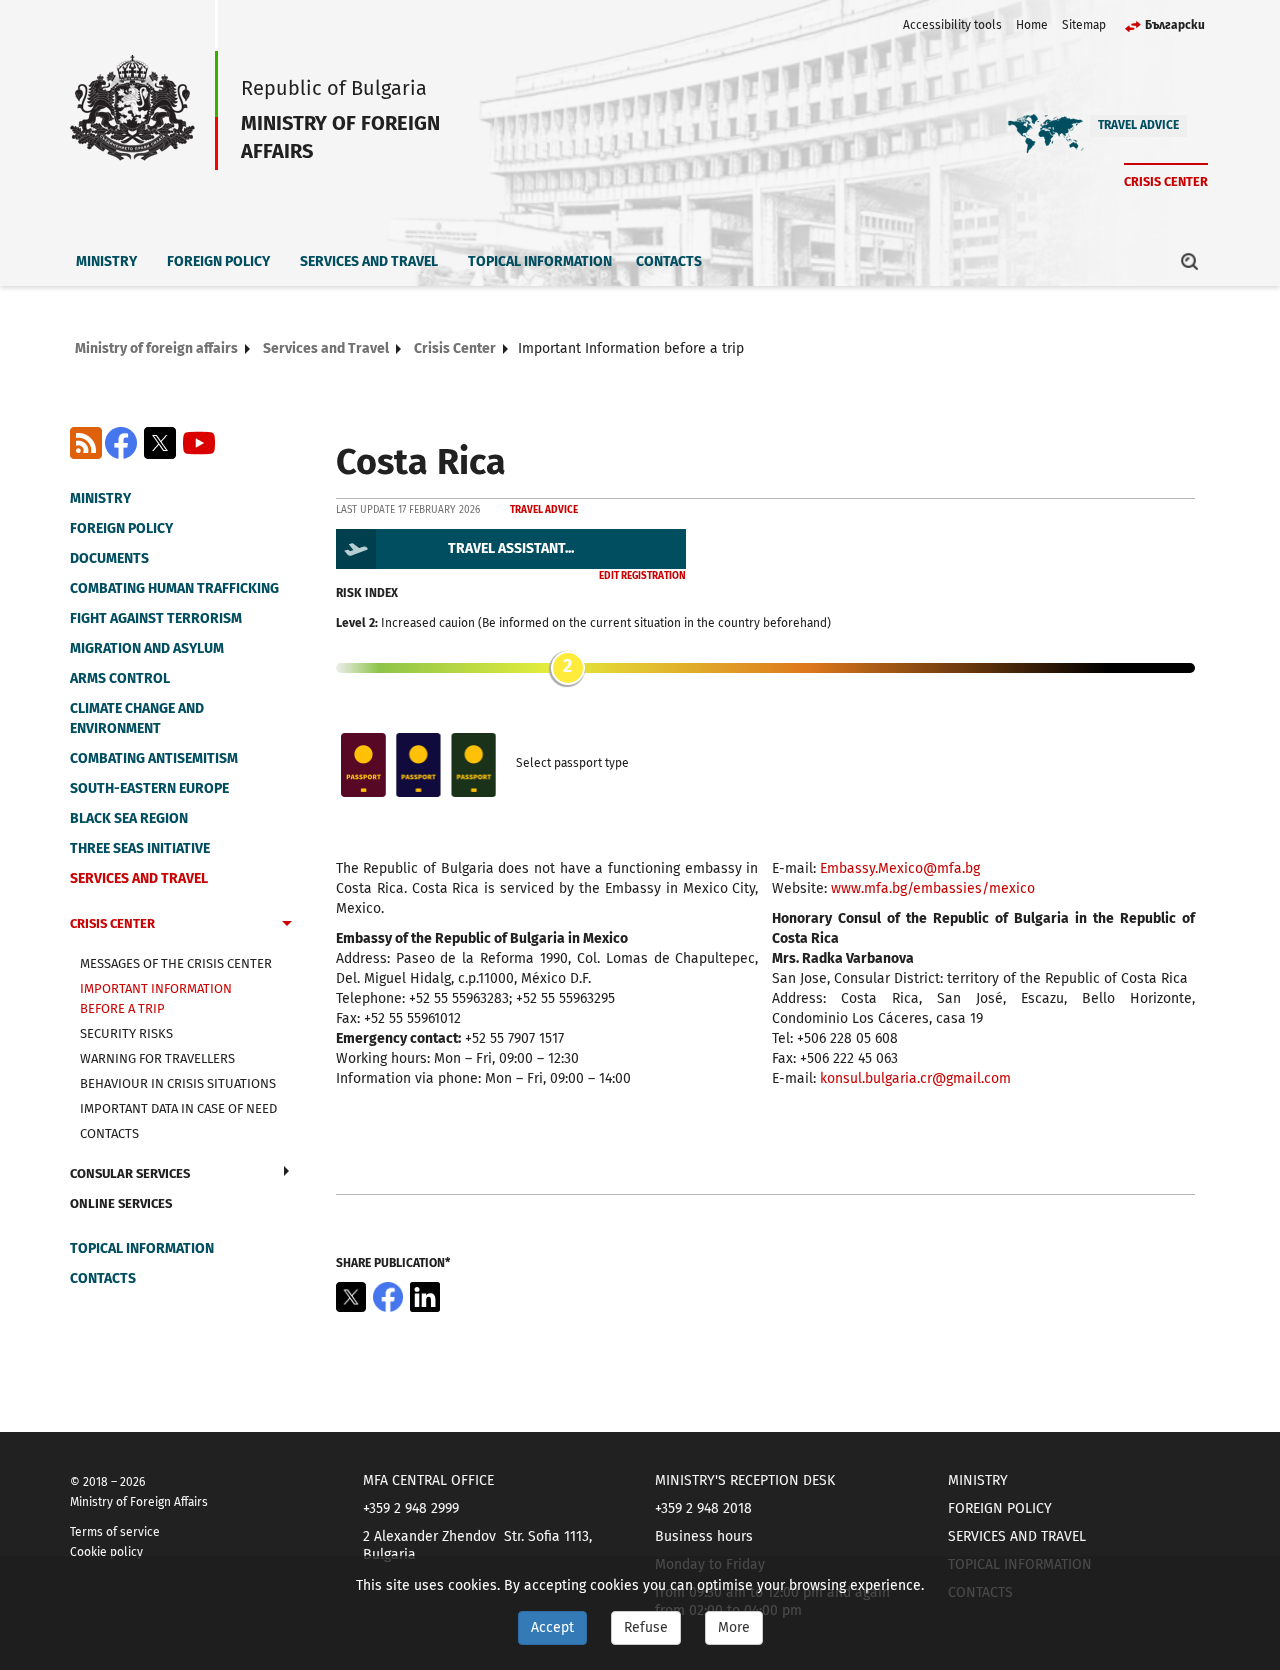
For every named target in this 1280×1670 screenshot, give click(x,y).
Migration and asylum (147, 648)
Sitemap (1084, 25)
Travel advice (1138, 125)
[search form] (1190, 261)
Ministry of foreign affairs (156, 348)
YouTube (199, 443)
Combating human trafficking (174, 588)
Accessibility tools (952, 25)
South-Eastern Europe (149, 788)
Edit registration (642, 576)
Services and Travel (369, 261)
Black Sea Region (129, 818)
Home (1032, 25)
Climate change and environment (137, 718)
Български (1175, 25)
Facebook (121, 443)
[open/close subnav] (287, 926)
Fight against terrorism (156, 618)
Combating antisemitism (154, 758)
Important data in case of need (178, 1108)
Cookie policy (106, 1552)
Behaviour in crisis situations (178, 1083)
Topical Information (540, 261)
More (734, 1627)
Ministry (106, 261)
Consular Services (130, 1173)
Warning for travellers (157, 1058)
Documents (109, 558)
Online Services (121, 1203)
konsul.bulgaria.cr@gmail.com (915, 1078)
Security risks (126, 1033)
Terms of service (115, 1532)
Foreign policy (218, 261)
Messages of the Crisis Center (176, 963)
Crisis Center (1166, 181)
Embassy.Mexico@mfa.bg (900, 868)
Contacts (669, 261)
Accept (552, 1627)
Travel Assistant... (511, 548)
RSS (86, 443)
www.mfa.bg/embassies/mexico (933, 888)
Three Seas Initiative (140, 848)
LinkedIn (425, 1297)
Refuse (646, 1627)
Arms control (120, 678)
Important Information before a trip (156, 998)
